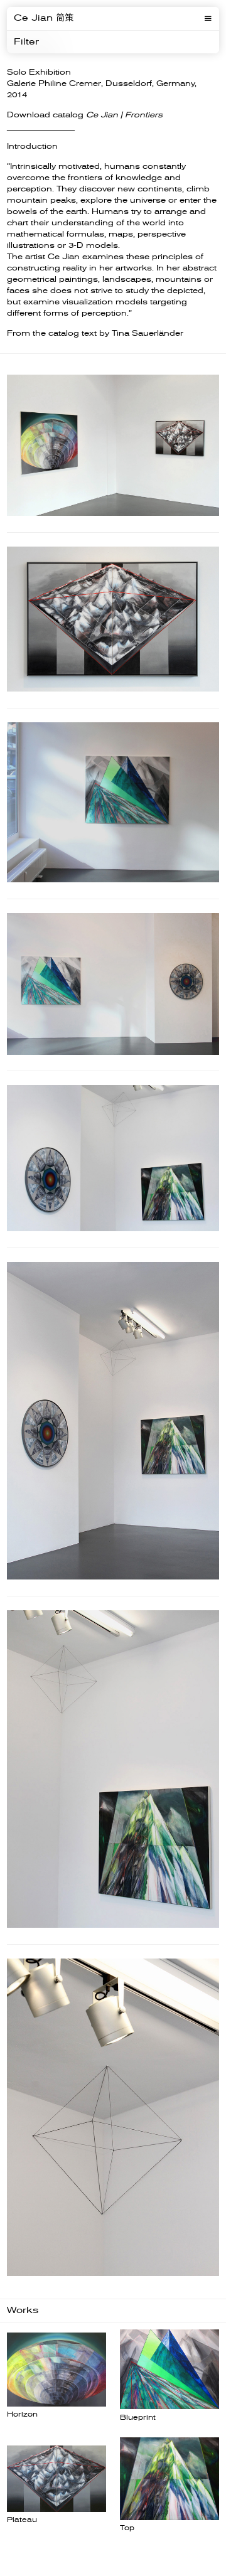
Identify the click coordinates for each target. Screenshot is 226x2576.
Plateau (22, 2520)
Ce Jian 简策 (44, 18)
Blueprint (138, 2418)
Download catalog (85, 115)
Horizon (22, 2414)
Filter (26, 42)
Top (127, 2528)
